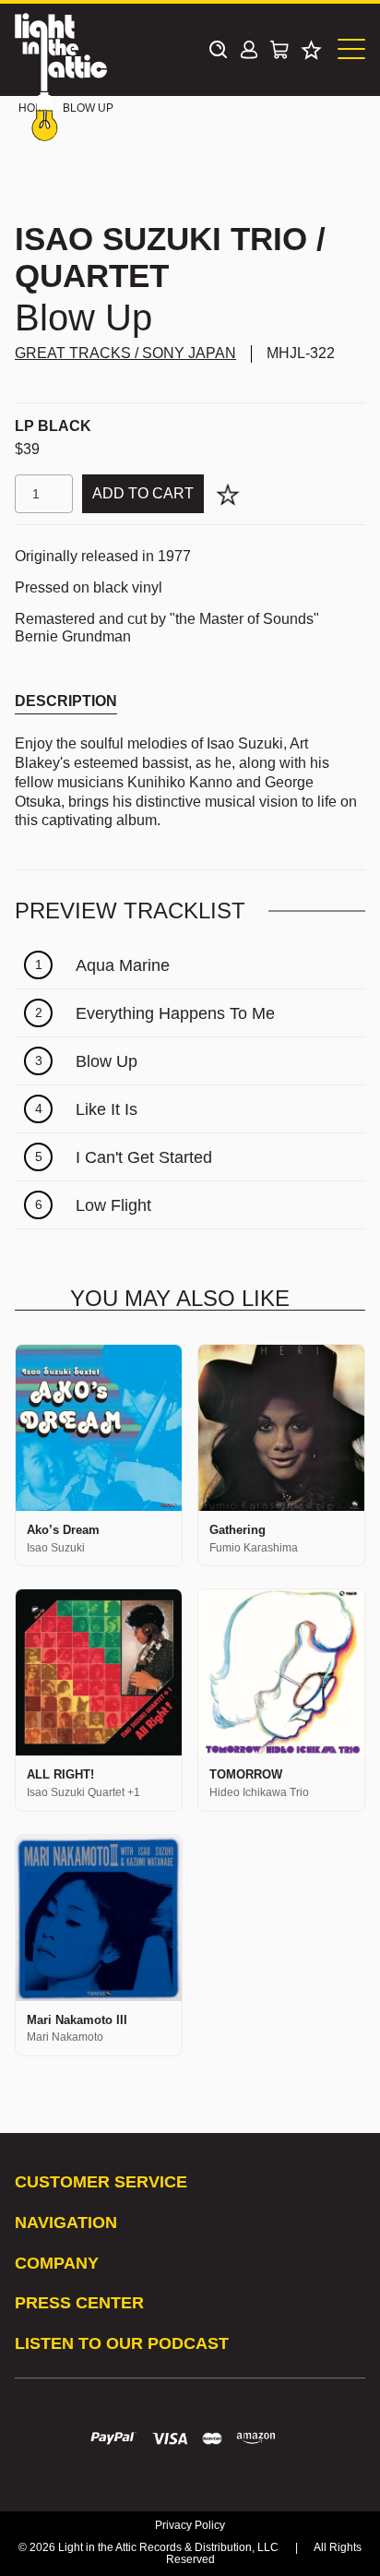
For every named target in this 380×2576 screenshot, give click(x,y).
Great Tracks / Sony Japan (125, 353)
